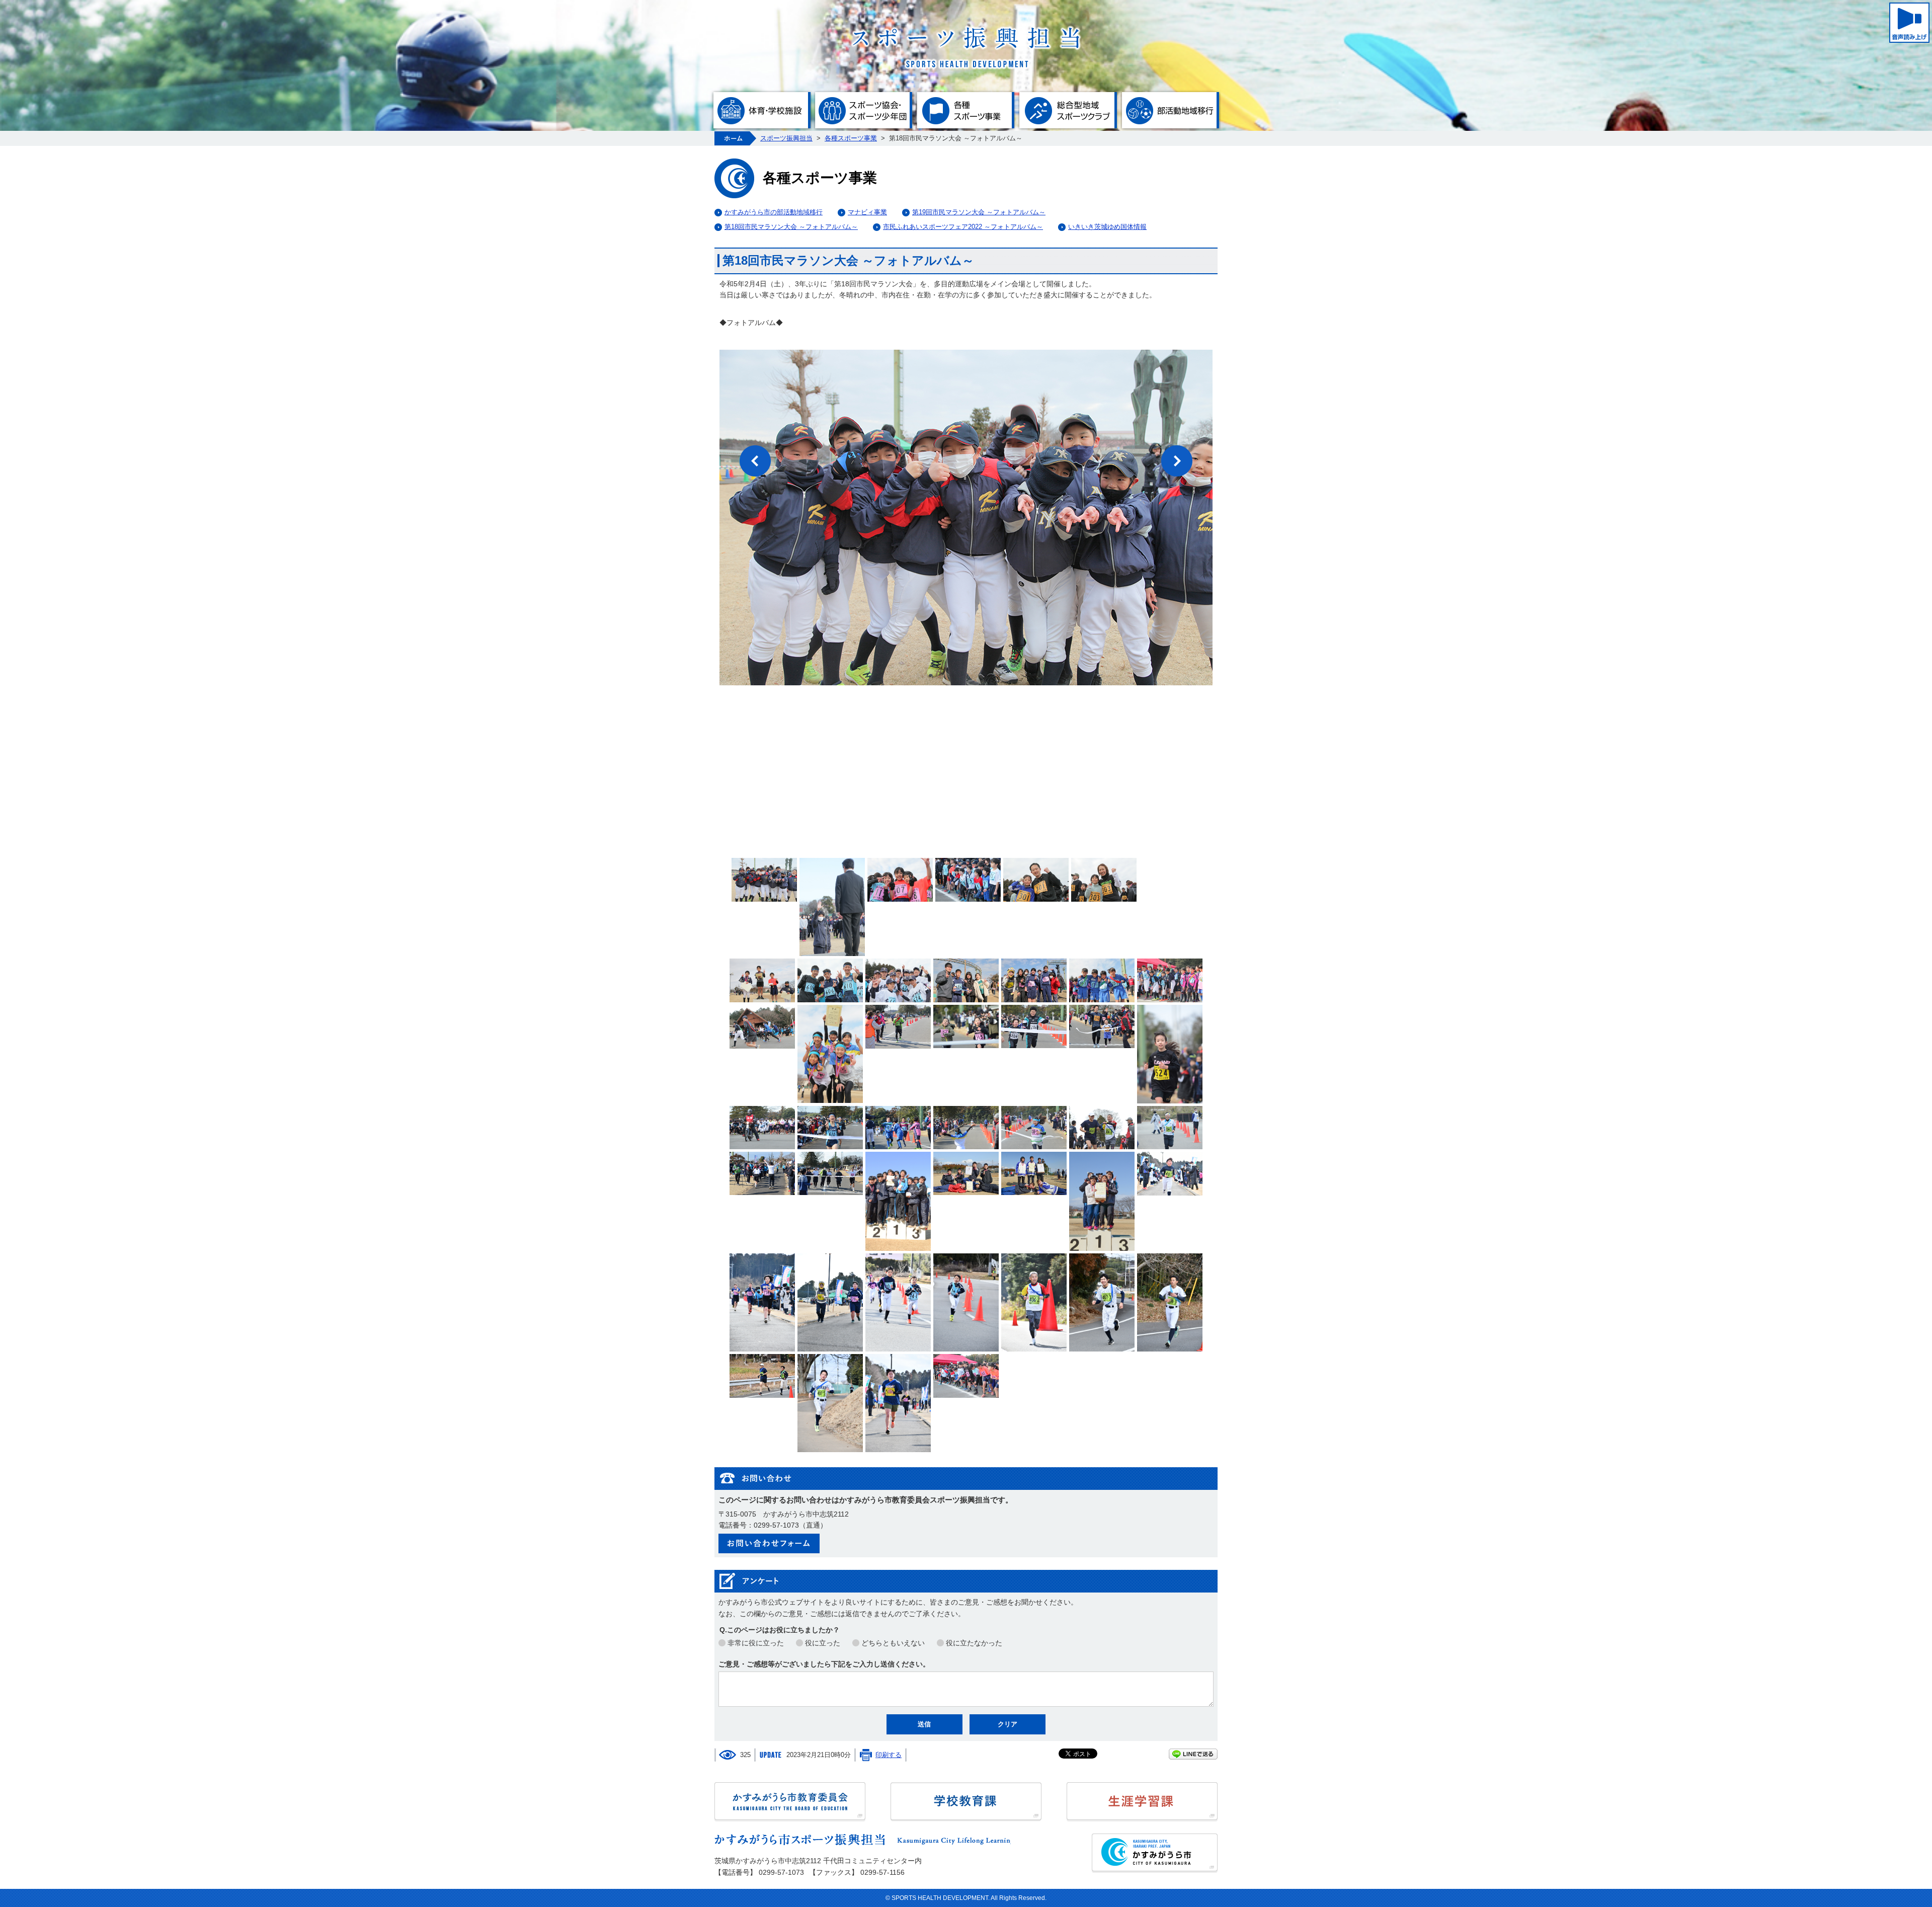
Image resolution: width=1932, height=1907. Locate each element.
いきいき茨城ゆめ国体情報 (1107, 227)
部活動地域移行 (1170, 110)
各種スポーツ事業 (966, 110)
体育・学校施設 (761, 110)
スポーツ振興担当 (786, 138)
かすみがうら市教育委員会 (790, 1802)
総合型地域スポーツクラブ (1068, 110)
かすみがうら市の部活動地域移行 (774, 212)
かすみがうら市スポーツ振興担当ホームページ (966, 47)
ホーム (735, 138)
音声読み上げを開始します (1909, 23)
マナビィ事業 (867, 212)
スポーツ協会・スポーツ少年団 (864, 110)
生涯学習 (1142, 1802)
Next (1177, 461)
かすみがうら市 (1155, 1853)
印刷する (889, 1755)
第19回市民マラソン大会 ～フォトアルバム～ (979, 212)
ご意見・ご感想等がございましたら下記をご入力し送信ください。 (824, 1664)
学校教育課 (966, 1802)
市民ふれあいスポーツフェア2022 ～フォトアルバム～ (963, 227)
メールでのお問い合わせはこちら (769, 1543)
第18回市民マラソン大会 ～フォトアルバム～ (791, 227)
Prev (755, 461)
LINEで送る (1193, 1754)
